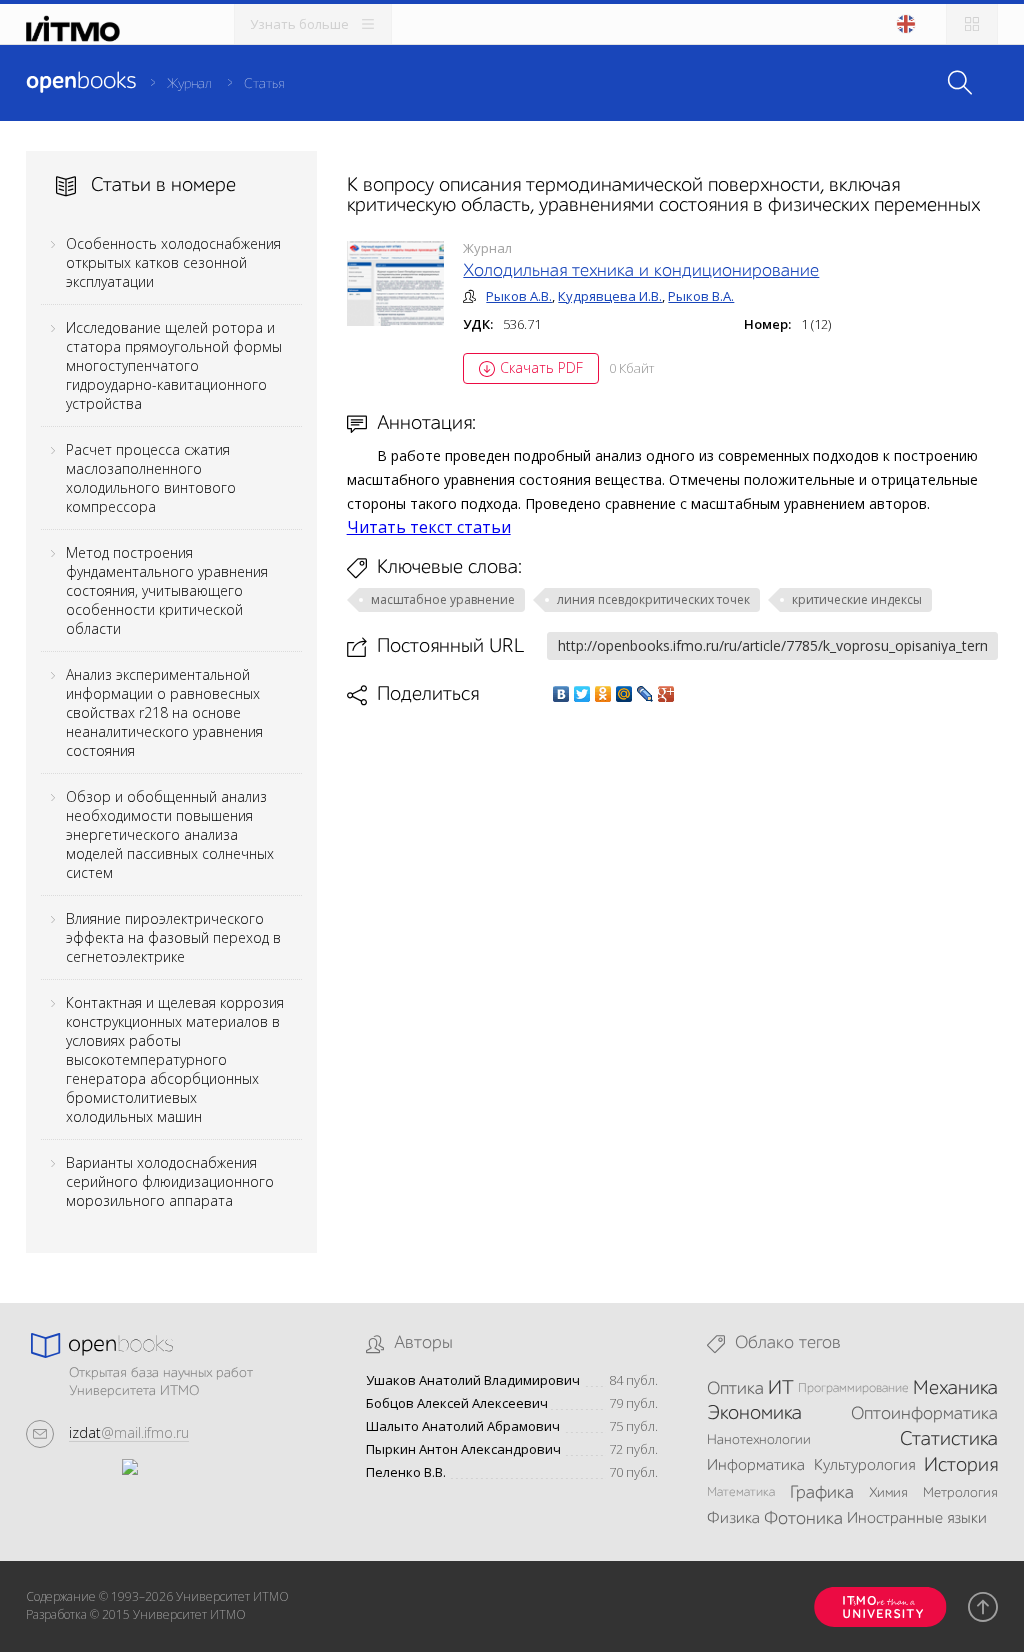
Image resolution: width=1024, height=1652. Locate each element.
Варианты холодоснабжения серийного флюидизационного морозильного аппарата (170, 1181)
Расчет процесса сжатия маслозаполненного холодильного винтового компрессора (151, 478)
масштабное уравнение (443, 599)
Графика (822, 1493)
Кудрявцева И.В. (610, 296)
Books (81, 82)
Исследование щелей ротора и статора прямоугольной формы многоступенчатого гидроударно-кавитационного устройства (174, 365)
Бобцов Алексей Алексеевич (457, 1403)
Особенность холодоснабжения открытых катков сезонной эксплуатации (173, 262)
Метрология (960, 1493)
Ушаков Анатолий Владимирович (473, 1380)
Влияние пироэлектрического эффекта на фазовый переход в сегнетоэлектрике (173, 937)
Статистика (949, 1440)
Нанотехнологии (759, 1440)
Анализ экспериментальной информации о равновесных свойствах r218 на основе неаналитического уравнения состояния (164, 712)
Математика (741, 1492)
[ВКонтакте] (561, 694)
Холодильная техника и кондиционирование (641, 271)
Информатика (756, 1466)
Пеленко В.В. (406, 1472)
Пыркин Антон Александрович (463, 1449)
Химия (888, 1493)
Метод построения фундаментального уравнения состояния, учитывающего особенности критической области (167, 590)
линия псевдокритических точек (653, 599)
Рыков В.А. (701, 296)
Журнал (189, 84)
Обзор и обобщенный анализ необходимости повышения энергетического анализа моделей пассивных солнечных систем (170, 834)
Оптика (735, 1389)
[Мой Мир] (624, 694)
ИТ (781, 1389)
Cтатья (264, 84)
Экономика (754, 1414)
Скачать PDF (541, 367)
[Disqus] (673, 988)
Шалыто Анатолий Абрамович (463, 1426)
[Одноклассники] (603, 694)
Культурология (864, 1466)
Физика (733, 1519)
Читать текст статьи (429, 527)
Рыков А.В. (519, 296)
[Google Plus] (666, 694)
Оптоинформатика (924, 1414)
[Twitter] (582, 694)
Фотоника (803, 1519)
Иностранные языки (917, 1519)
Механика (955, 1389)
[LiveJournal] (645, 694)
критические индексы (857, 599)
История (961, 1466)
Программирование (853, 1388)
